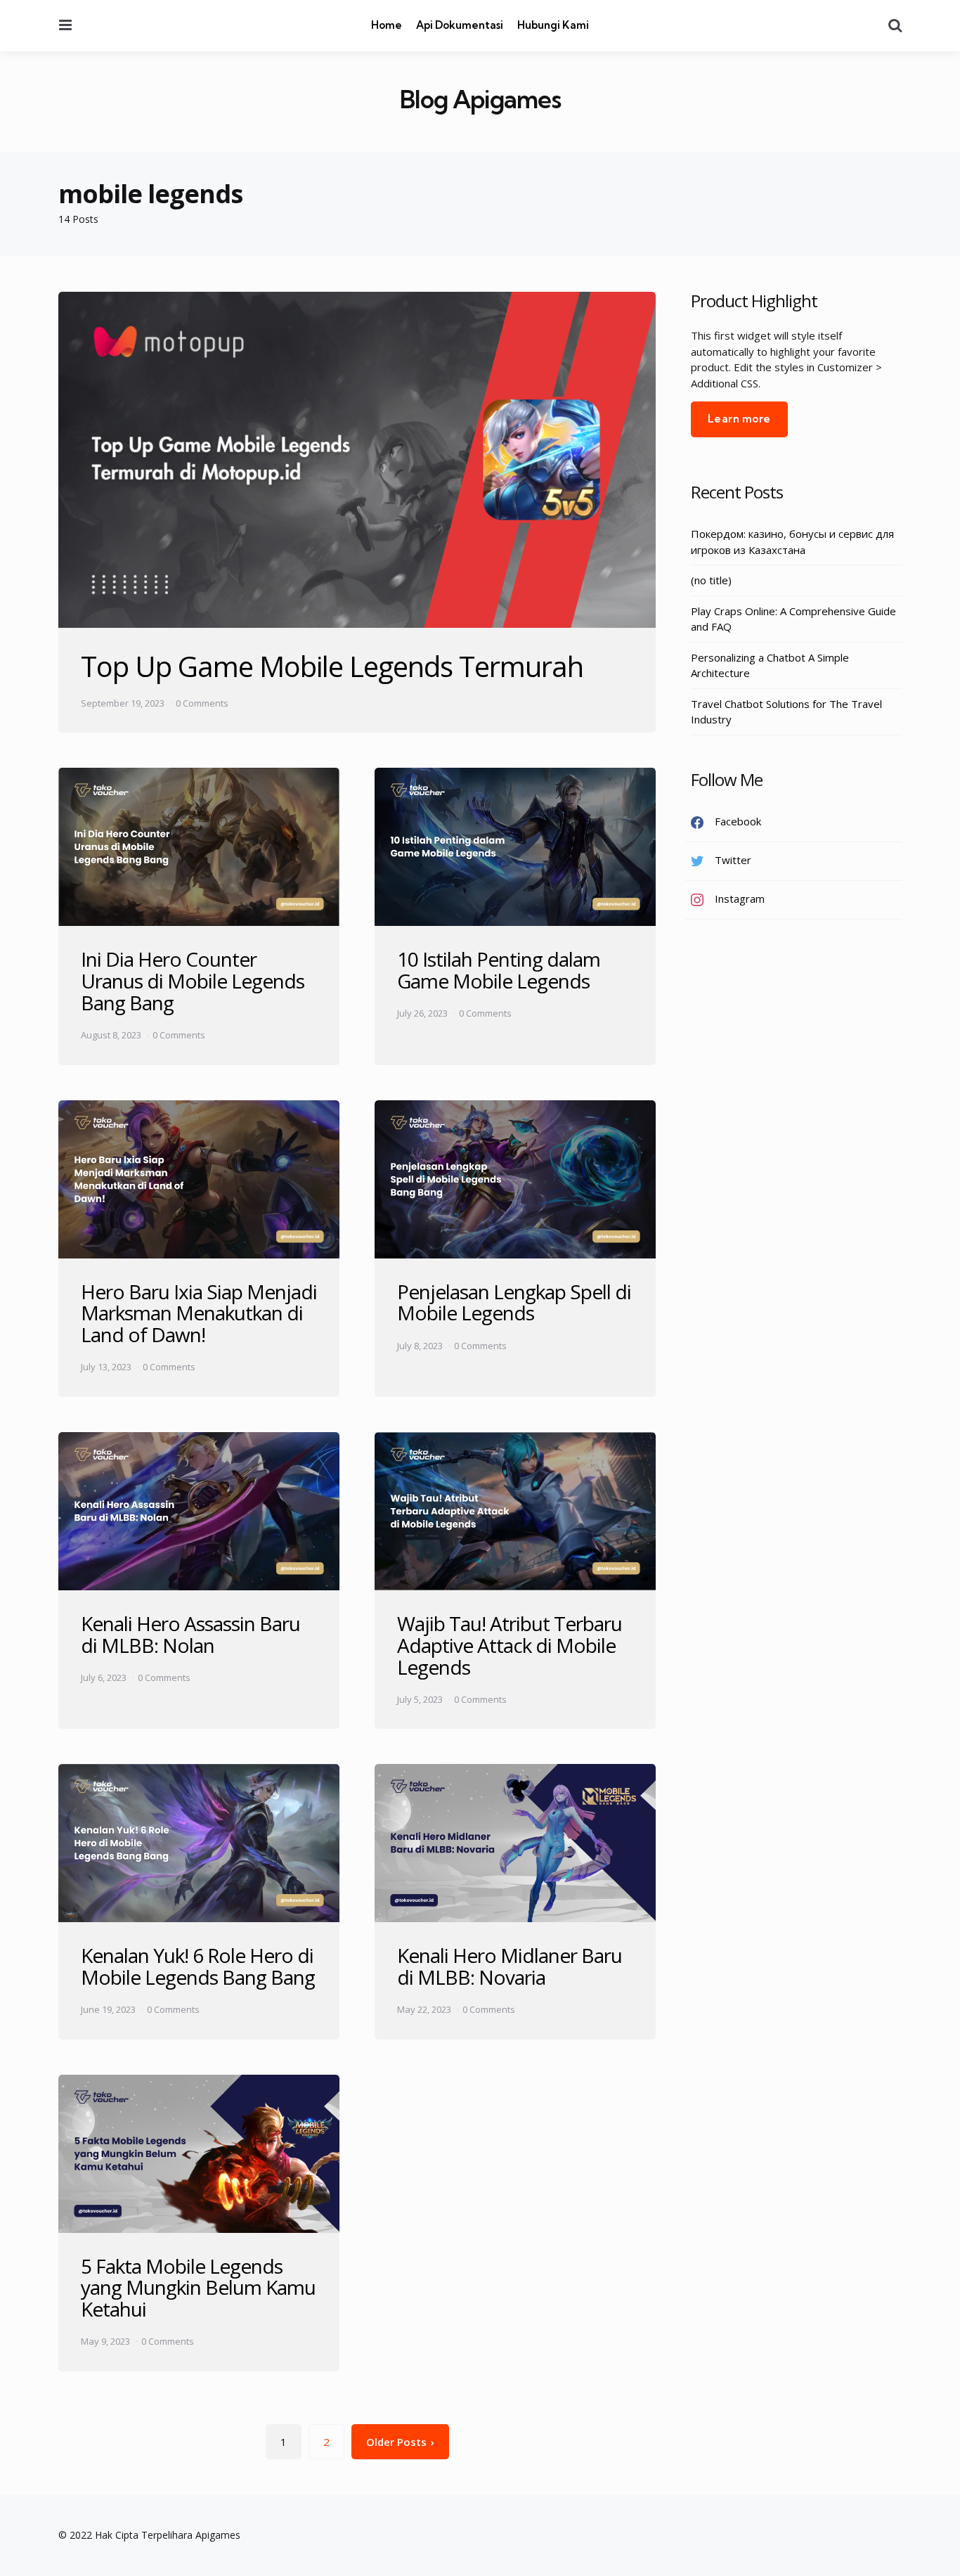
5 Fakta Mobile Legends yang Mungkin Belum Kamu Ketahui (198, 2288)
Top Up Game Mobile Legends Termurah (332, 666)
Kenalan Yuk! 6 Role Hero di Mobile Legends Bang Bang (198, 1966)
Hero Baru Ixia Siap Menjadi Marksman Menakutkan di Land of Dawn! (199, 1313)
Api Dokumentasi (460, 25)
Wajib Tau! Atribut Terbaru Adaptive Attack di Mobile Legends (510, 1645)
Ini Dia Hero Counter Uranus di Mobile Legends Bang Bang (193, 981)
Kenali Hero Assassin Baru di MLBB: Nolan (190, 1634)
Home (387, 25)
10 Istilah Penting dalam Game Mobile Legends (499, 970)
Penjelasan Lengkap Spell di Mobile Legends (514, 1302)
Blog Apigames (480, 99)
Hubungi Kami (553, 25)
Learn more (739, 419)
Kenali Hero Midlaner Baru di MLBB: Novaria (510, 1966)
